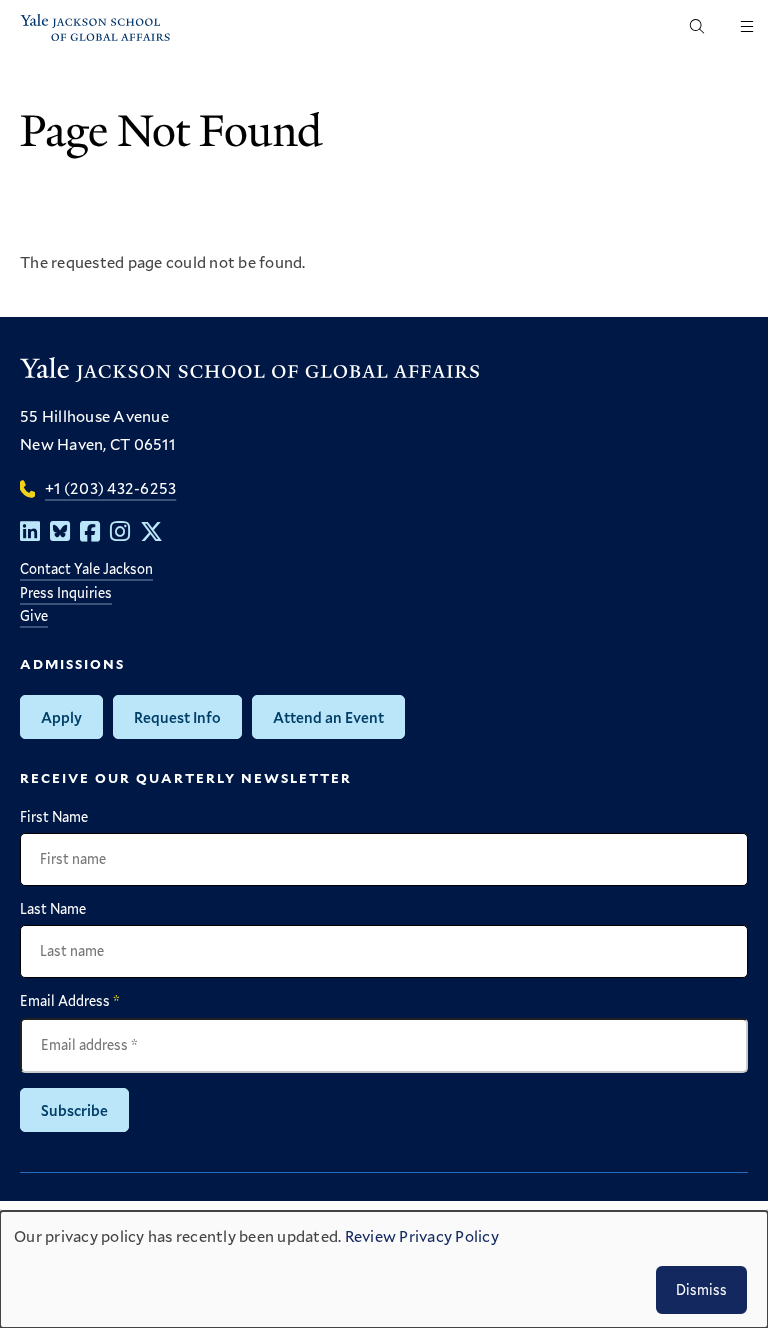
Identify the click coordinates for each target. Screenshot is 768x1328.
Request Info (177, 717)
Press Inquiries (66, 592)
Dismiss (701, 1289)
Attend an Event (328, 717)
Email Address (70, 1001)
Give (34, 615)
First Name (54, 817)
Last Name (53, 909)
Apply (61, 717)
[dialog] (384, 1269)
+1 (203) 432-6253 (110, 487)
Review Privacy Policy (422, 1235)
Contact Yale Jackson (86, 568)
